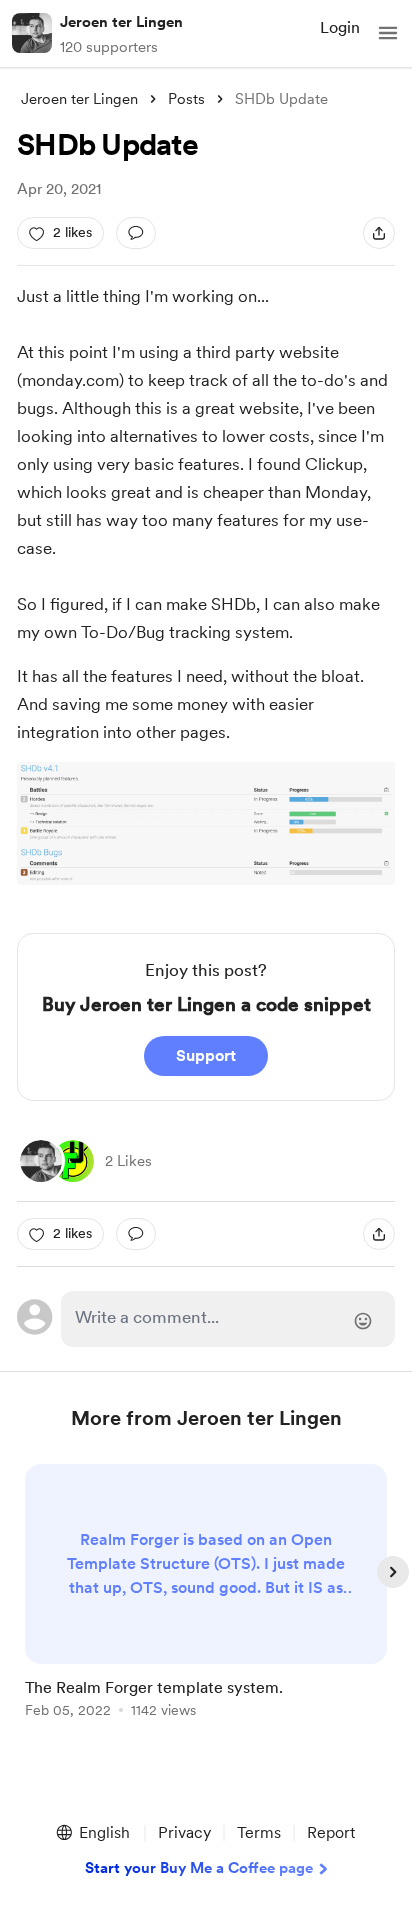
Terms (259, 1832)
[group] (206, 1602)
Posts (186, 99)
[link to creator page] (41, 1161)
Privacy (184, 1832)
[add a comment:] (136, 233)
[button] (388, 33)
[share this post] (379, 233)
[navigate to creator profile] (32, 33)
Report (331, 1832)
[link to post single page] (206, 1594)
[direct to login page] (228, 1319)
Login (340, 27)
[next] (393, 1572)
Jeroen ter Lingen (121, 22)
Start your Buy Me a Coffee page (199, 1868)
